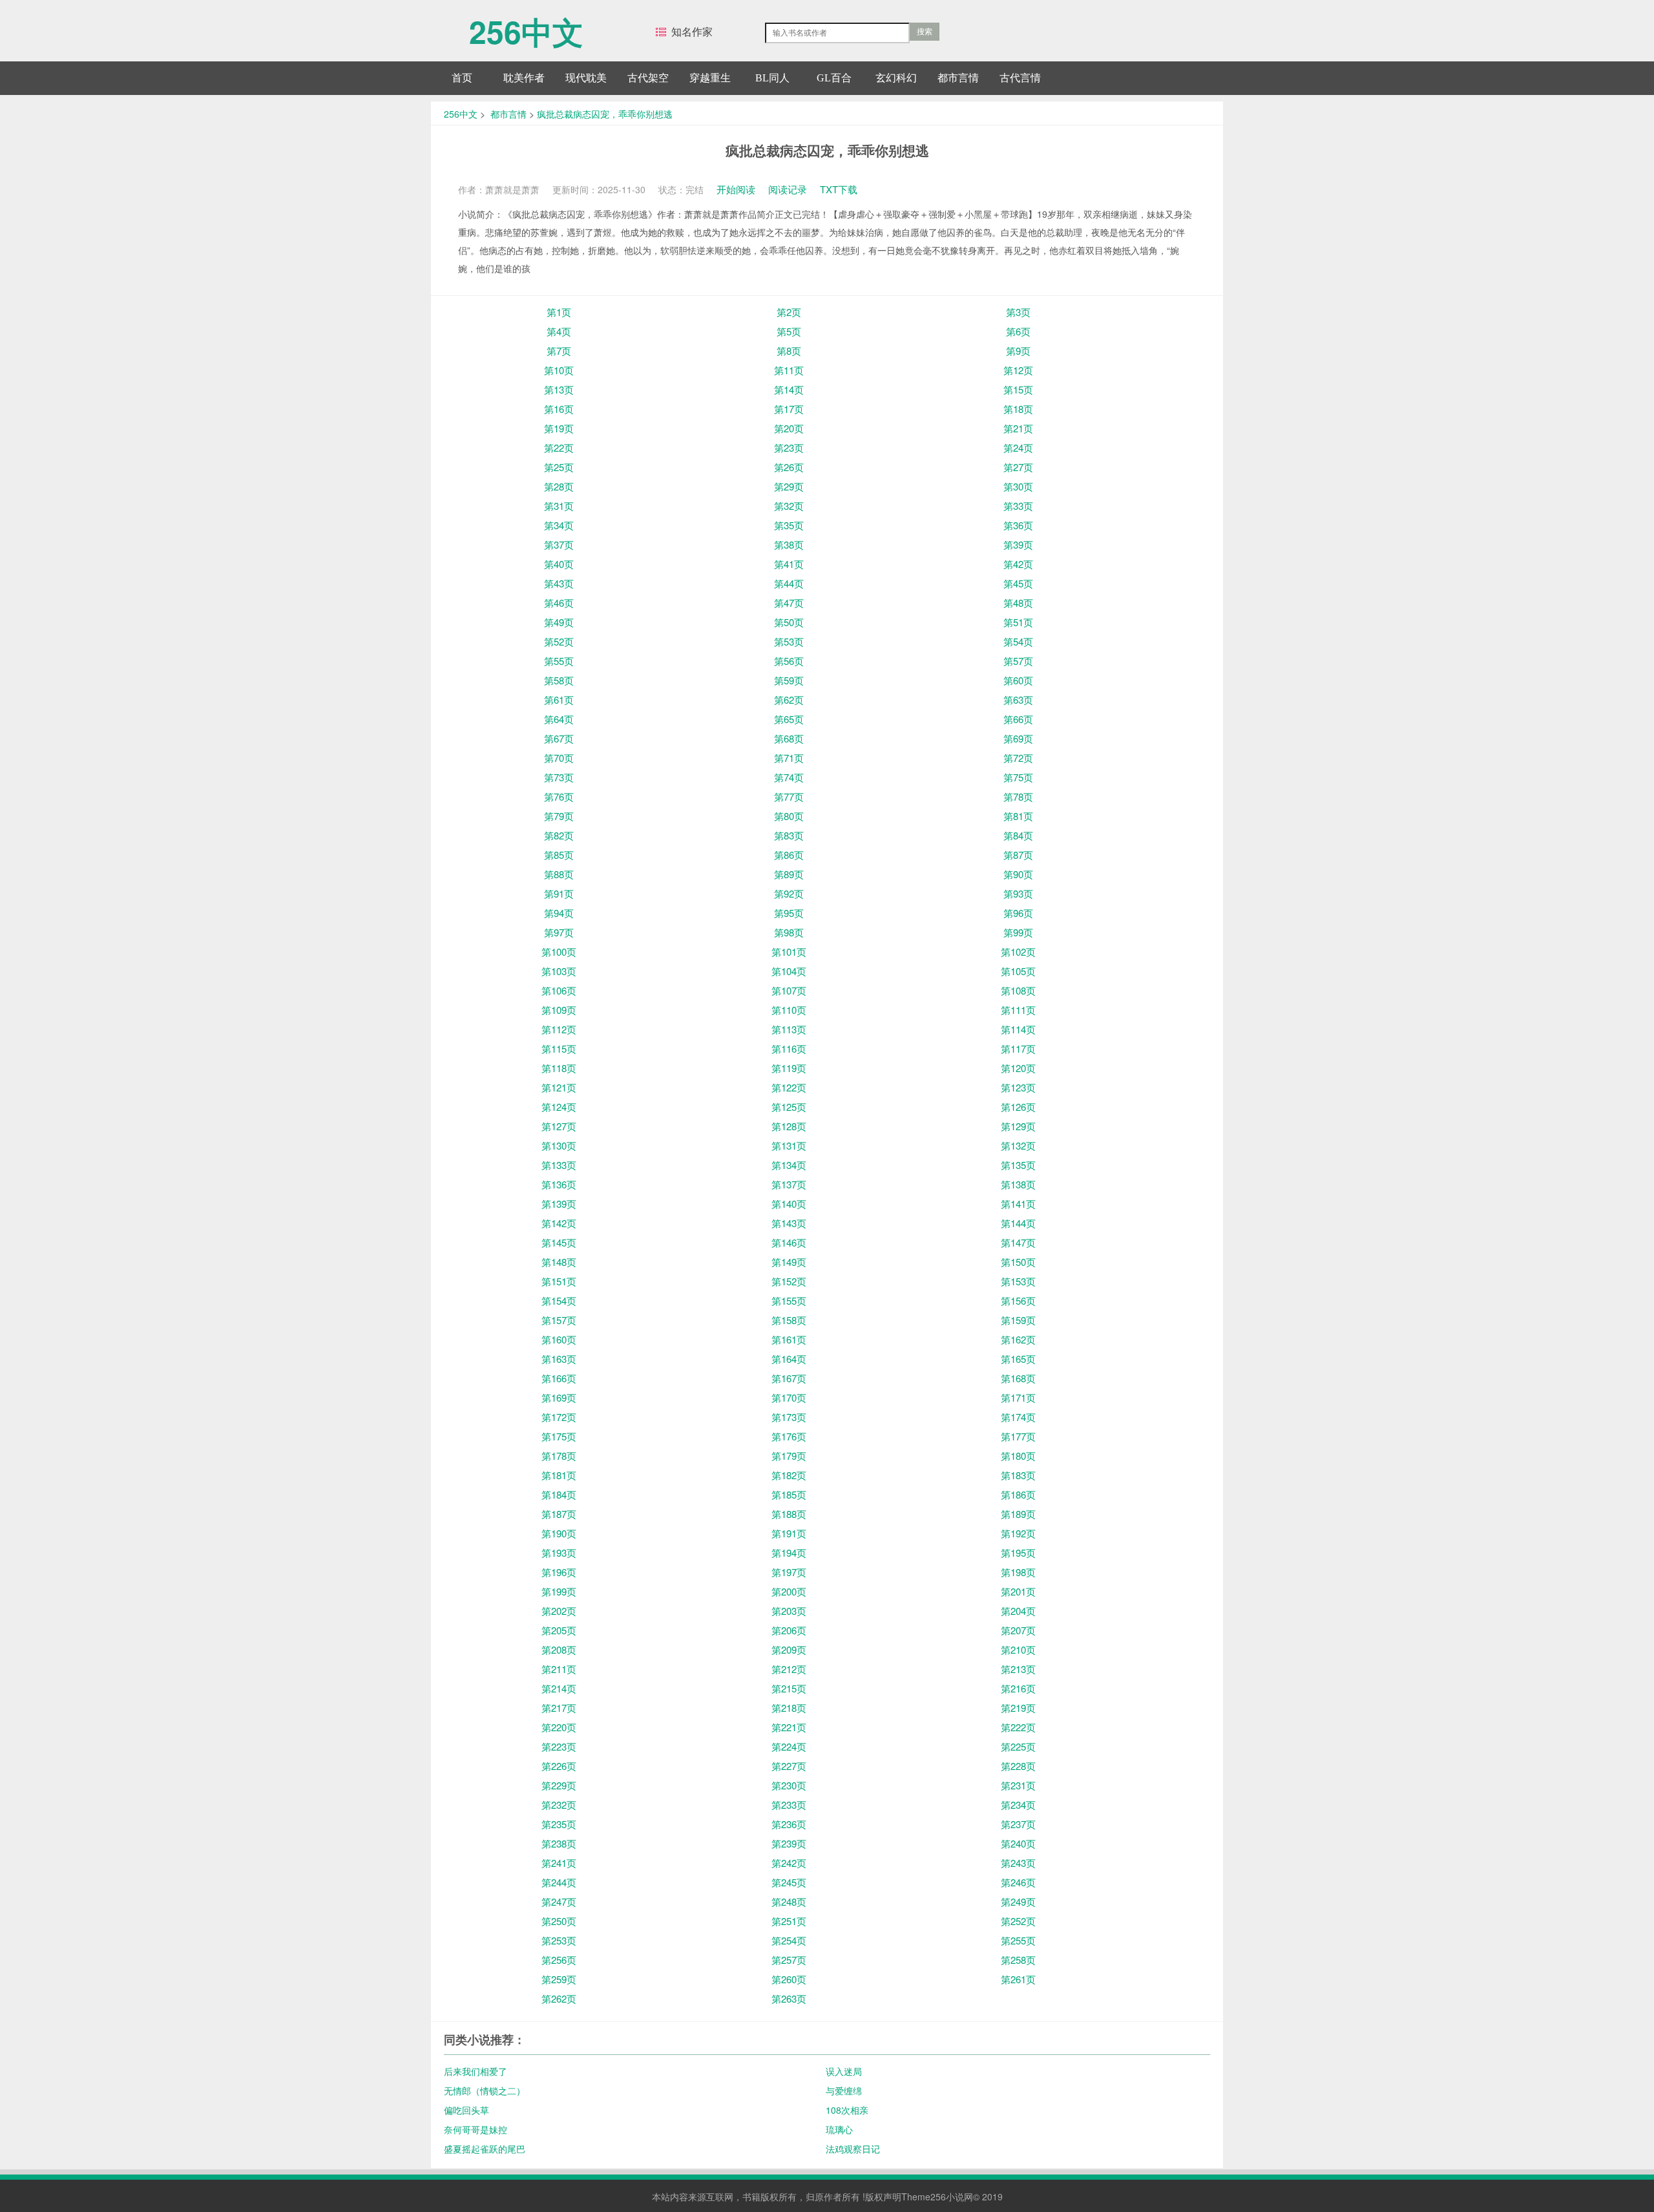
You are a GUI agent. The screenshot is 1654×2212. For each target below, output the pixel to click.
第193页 (559, 1553)
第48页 (1018, 603)
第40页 (559, 564)
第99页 (1018, 932)
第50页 (789, 622)
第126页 (1018, 1107)
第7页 (559, 351)
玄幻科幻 (896, 78)
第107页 (789, 990)
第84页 (1018, 835)
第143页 (789, 1223)
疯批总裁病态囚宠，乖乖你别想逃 (603, 114)
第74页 (789, 777)
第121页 (559, 1087)
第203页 (789, 1611)
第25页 (559, 467)
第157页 (559, 1320)
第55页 (559, 661)
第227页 (789, 1766)
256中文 (526, 25)
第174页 (1018, 1417)
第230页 (789, 1785)
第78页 (1018, 796)
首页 (462, 78)
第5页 (789, 331)
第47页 (789, 603)
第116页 (789, 1048)
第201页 (1018, 1591)
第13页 (559, 389)
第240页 (1018, 1843)
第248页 (789, 1901)
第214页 (559, 1688)
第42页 (1018, 564)
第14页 (789, 389)
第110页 (789, 1010)
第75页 (1018, 777)
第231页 (1018, 1785)
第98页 (789, 932)
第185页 (789, 1494)
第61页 (559, 700)
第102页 (1018, 952)
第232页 (559, 1805)
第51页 (1018, 622)
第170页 (789, 1397)
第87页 (1018, 855)
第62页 (789, 700)
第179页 (789, 1456)
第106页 (559, 990)
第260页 (789, 1979)
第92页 (789, 893)
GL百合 (834, 78)
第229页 (559, 1785)
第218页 (789, 1708)
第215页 (789, 1688)
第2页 (789, 312)
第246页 (1018, 1882)
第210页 (1018, 1649)
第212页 (789, 1669)
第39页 (1018, 544)
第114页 (1018, 1029)
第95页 (789, 913)
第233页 (789, 1805)
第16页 (559, 409)
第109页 (559, 1010)
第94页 (559, 913)
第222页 (1018, 1727)
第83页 (789, 835)
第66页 (1018, 719)
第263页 (789, 1998)
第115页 (559, 1048)
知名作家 (692, 32)
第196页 (559, 1572)
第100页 (559, 952)
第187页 (559, 1514)
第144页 (1018, 1223)
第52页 (559, 641)
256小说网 (952, 2196)
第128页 (789, 1126)
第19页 (559, 428)
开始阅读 (736, 189)
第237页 (1018, 1824)
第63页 (1018, 700)
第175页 (559, 1436)
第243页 (1018, 1863)
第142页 (559, 1223)
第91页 (559, 893)
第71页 (789, 758)
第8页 (789, 351)
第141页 (1018, 1204)
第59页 (789, 680)
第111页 (1018, 1010)
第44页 (789, 583)
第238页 (559, 1843)
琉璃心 (839, 2129)
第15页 (1018, 389)
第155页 (789, 1301)
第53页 (789, 641)
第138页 (1018, 1184)
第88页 (559, 874)
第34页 (559, 525)
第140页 (789, 1204)
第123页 (1018, 1087)
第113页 (789, 1029)
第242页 (789, 1863)
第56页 (789, 661)
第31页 (559, 506)
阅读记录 (788, 189)
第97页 (559, 932)
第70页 (559, 758)
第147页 (1018, 1242)
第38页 (789, 544)
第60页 (1018, 680)
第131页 (789, 1145)
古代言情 (1020, 78)
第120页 (1018, 1068)
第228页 (1018, 1766)
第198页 (1018, 1572)
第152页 (789, 1281)
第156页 (1018, 1301)
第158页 (789, 1320)
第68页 (789, 738)
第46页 (559, 603)
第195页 (1018, 1553)
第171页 (1018, 1397)
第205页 (559, 1630)
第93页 (1018, 893)
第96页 (1018, 913)
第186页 (1018, 1494)
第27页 (1018, 467)
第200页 (789, 1591)
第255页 (1018, 1940)
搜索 (925, 32)
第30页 (1018, 486)
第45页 (1018, 583)
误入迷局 (844, 2071)
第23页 (789, 448)
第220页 (559, 1727)
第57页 (1018, 661)
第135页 (1018, 1165)
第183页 (1018, 1475)
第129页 (1018, 1126)
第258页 (1018, 1960)
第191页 (789, 1533)
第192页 (1018, 1533)
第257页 (789, 1960)
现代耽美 (586, 78)
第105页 (1018, 971)
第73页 (559, 777)
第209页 (789, 1649)
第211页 (559, 1669)
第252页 (1018, 1921)
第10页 (559, 370)
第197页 (789, 1572)
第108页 (1018, 990)
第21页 (1018, 428)
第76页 (559, 796)
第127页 (559, 1126)
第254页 (789, 1940)
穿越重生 (710, 78)
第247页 (559, 1901)
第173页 (789, 1417)
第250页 (559, 1921)
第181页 (559, 1475)
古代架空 (648, 78)
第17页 (789, 409)
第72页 (1018, 758)
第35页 (789, 525)
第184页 (559, 1494)
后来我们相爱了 (476, 2071)
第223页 (559, 1746)
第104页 (789, 971)
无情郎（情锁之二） (485, 2091)
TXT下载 (839, 189)
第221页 (789, 1727)
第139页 (559, 1204)
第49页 (559, 622)
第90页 (1018, 874)
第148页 (559, 1262)
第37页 (559, 544)
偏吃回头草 (466, 2110)
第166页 (559, 1378)
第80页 (789, 816)
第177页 (1018, 1436)
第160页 (559, 1339)
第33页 (1018, 506)
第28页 (559, 486)
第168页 (1018, 1378)
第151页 (559, 1281)
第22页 (559, 448)
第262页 (559, 1998)
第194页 (789, 1553)
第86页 (789, 855)
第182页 (789, 1475)
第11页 (789, 370)
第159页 (1018, 1320)
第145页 (559, 1242)
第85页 (559, 855)
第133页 (559, 1165)
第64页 (559, 719)
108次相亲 (847, 2110)
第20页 (789, 428)
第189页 (1018, 1514)
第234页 (1018, 1805)
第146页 (789, 1242)
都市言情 (958, 78)
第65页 (789, 719)
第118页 (559, 1068)
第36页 (1018, 525)
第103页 (559, 971)
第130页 (559, 1145)
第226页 (559, 1766)
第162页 (1018, 1339)
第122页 (789, 1087)
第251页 (789, 1921)
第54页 (1018, 641)
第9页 (1018, 351)
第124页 (559, 1107)
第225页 (1018, 1746)
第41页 (789, 564)
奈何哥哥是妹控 (476, 2129)
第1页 (559, 312)
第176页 (789, 1436)
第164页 (789, 1359)
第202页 (559, 1611)
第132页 (1018, 1145)
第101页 (789, 952)
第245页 (789, 1882)
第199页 (559, 1591)
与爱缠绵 (844, 2091)
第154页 (559, 1301)
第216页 (1018, 1688)
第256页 (559, 1960)
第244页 (559, 1882)
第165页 (1018, 1359)
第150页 (1018, 1262)
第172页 (559, 1417)
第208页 (559, 1649)
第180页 (1018, 1456)
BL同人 (772, 78)
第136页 (559, 1184)
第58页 (559, 680)
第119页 (789, 1068)
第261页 (1018, 1979)
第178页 (559, 1456)
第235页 (559, 1824)
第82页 (559, 835)
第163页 (559, 1359)
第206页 (789, 1630)
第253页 (559, 1940)
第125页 (789, 1107)
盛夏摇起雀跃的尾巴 (485, 2149)
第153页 (1018, 1281)
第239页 (789, 1843)
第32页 (789, 506)
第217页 (559, 1708)
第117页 (1018, 1048)
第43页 (559, 583)
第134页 (789, 1165)
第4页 (559, 331)
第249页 (1018, 1901)
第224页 (789, 1746)
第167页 (789, 1378)
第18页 (1018, 409)
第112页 (559, 1029)
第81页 (1018, 816)
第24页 (1018, 448)
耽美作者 (524, 78)
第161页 (789, 1339)
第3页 (1018, 312)
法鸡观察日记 (853, 2149)
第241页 (559, 1863)
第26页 (789, 467)
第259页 (559, 1979)
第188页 (789, 1514)
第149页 (789, 1262)
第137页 (789, 1184)
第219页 (1018, 1708)
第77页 (789, 796)
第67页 (559, 738)
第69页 (1018, 738)
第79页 (559, 816)
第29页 (789, 486)
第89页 (789, 874)
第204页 (1018, 1611)
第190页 (559, 1533)
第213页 (1018, 1669)
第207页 (1018, 1630)
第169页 (559, 1397)
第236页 (789, 1824)
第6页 (1018, 331)
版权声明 (883, 2196)
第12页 (1018, 370)
